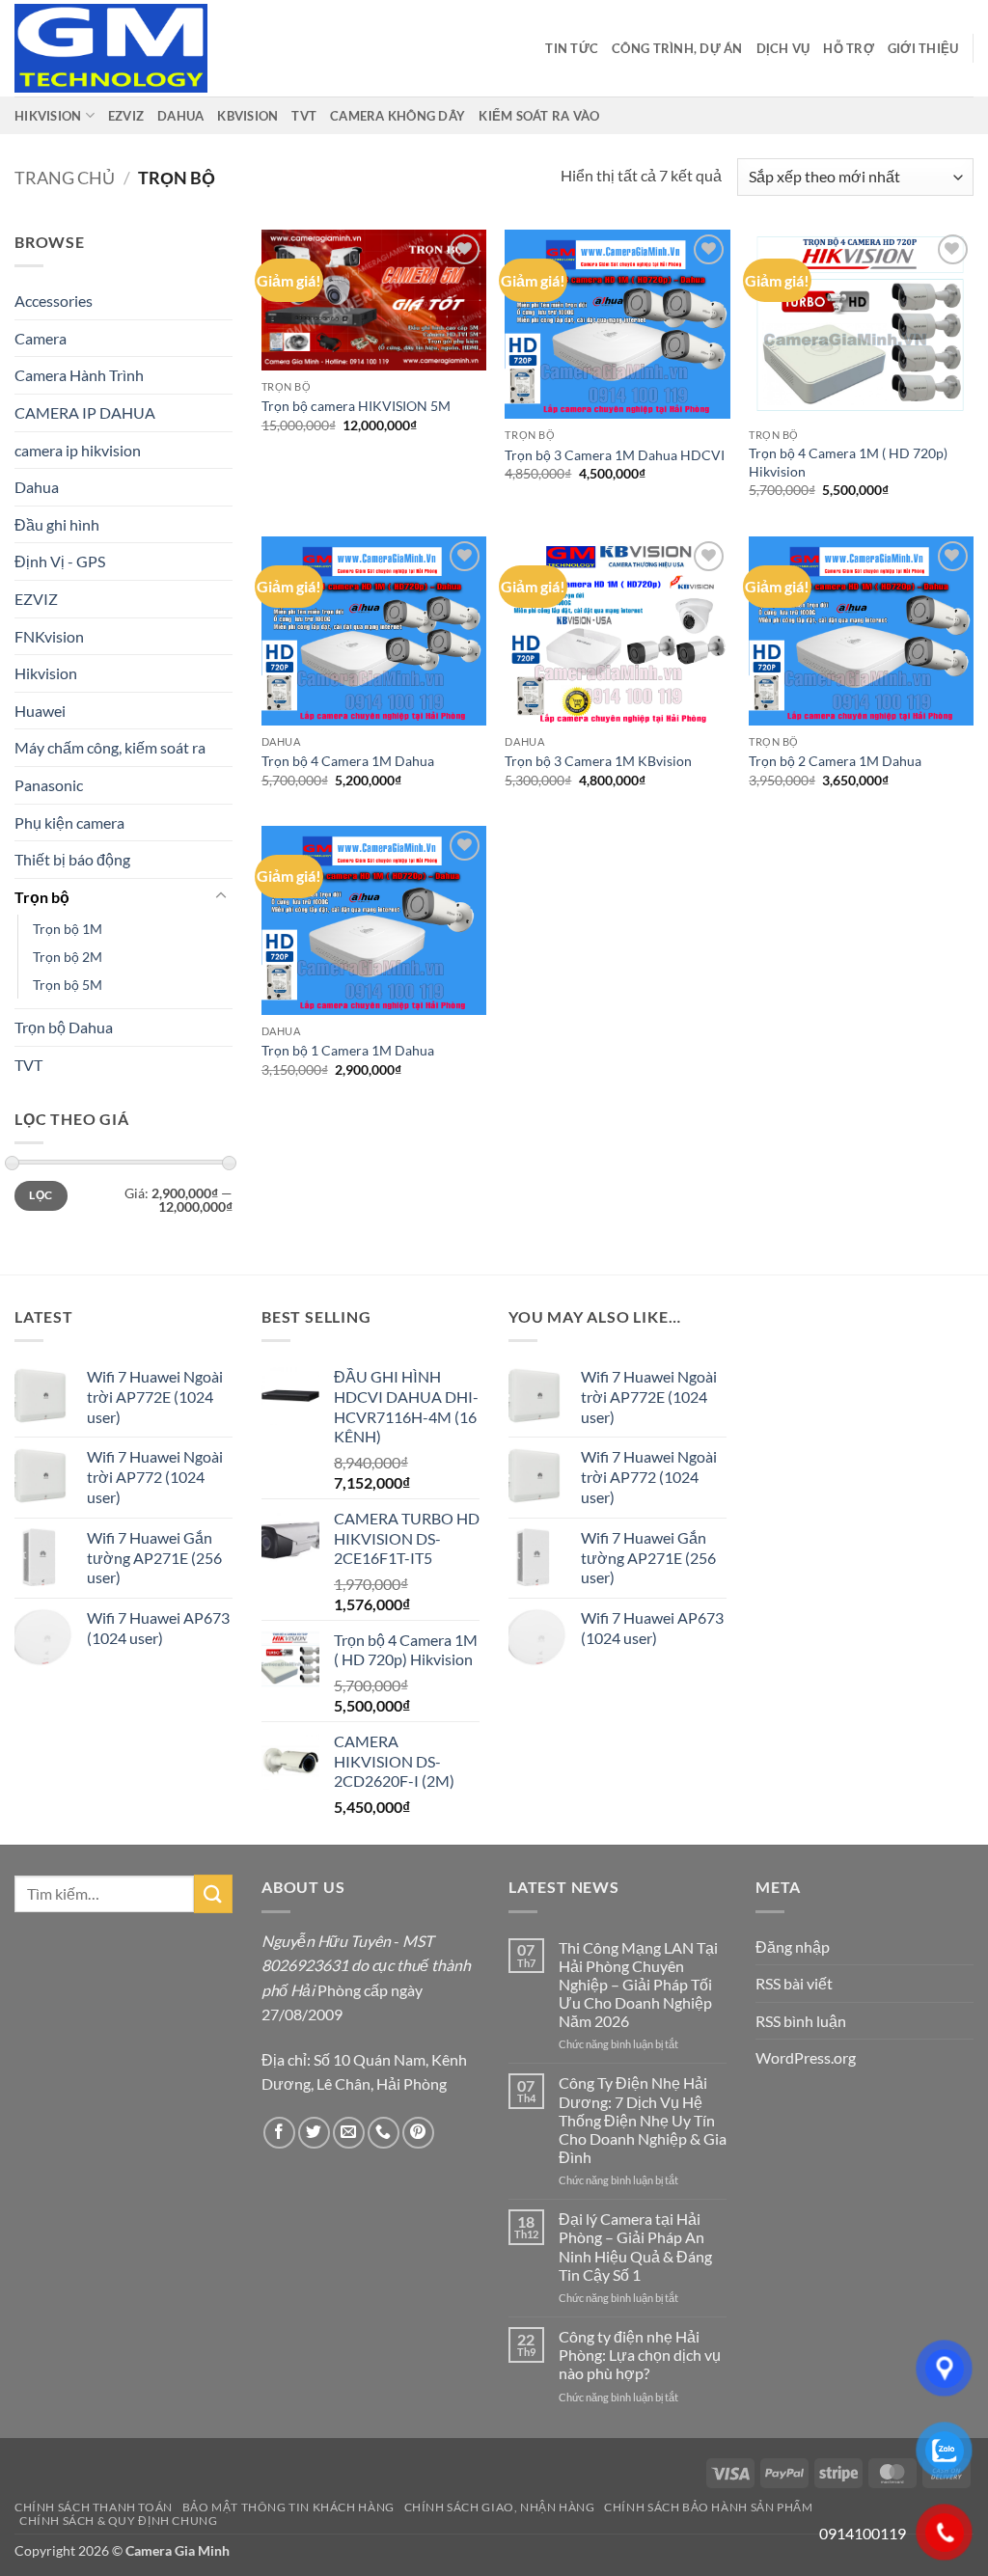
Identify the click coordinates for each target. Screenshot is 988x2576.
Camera (41, 338)
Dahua (37, 487)
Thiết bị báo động (72, 859)
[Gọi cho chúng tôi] (384, 2133)
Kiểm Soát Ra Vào (539, 116)
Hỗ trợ (849, 48)
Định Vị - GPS (60, 561)
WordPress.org (806, 2057)
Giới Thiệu (923, 48)
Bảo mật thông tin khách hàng (288, 2507)
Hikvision (46, 673)
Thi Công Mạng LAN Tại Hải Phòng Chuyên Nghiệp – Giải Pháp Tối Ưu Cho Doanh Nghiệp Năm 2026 (638, 1985)
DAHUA (180, 116)
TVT (304, 116)
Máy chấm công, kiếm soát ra (110, 747)
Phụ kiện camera (69, 822)
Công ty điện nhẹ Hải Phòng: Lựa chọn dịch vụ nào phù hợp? (640, 2355)
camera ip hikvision (78, 450)
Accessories (54, 301)
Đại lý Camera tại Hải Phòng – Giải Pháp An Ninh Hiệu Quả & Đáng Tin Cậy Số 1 (635, 2247)
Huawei (40, 711)
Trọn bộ (42, 897)
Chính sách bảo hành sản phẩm (708, 2507)
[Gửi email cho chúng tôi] (349, 2133)
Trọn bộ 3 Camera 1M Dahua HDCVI (615, 455)
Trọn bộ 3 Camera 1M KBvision (598, 761)
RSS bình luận (801, 2021)
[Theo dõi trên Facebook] (279, 2133)
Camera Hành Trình (79, 375)
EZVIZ (126, 116)
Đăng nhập (793, 1946)
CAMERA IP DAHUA (85, 412)
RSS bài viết (794, 1983)
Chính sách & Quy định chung (119, 2521)
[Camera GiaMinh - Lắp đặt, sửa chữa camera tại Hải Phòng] (111, 48)
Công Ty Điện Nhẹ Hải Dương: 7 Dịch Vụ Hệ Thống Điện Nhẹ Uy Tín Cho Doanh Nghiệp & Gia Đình (643, 2120)
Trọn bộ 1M (68, 929)
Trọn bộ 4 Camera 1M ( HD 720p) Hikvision (848, 462)
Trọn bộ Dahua (64, 1027)
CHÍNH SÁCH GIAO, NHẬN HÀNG (500, 2507)
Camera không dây (398, 116)
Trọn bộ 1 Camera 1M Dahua (348, 1050)
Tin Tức (572, 48)
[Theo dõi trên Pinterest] (418, 2133)
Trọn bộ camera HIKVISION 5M (356, 406)
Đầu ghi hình (57, 524)
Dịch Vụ (783, 48)
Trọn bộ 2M (68, 957)
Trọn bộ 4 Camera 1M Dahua (348, 761)
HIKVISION (48, 116)
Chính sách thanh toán (94, 2507)
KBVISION (247, 116)
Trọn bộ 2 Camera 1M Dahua (835, 761)
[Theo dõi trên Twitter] (314, 2133)
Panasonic (49, 785)
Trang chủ (65, 178)
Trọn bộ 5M (68, 985)
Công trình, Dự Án (677, 48)
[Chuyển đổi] (221, 896)
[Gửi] (213, 1893)
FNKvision (49, 636)
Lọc (41, 1195)
